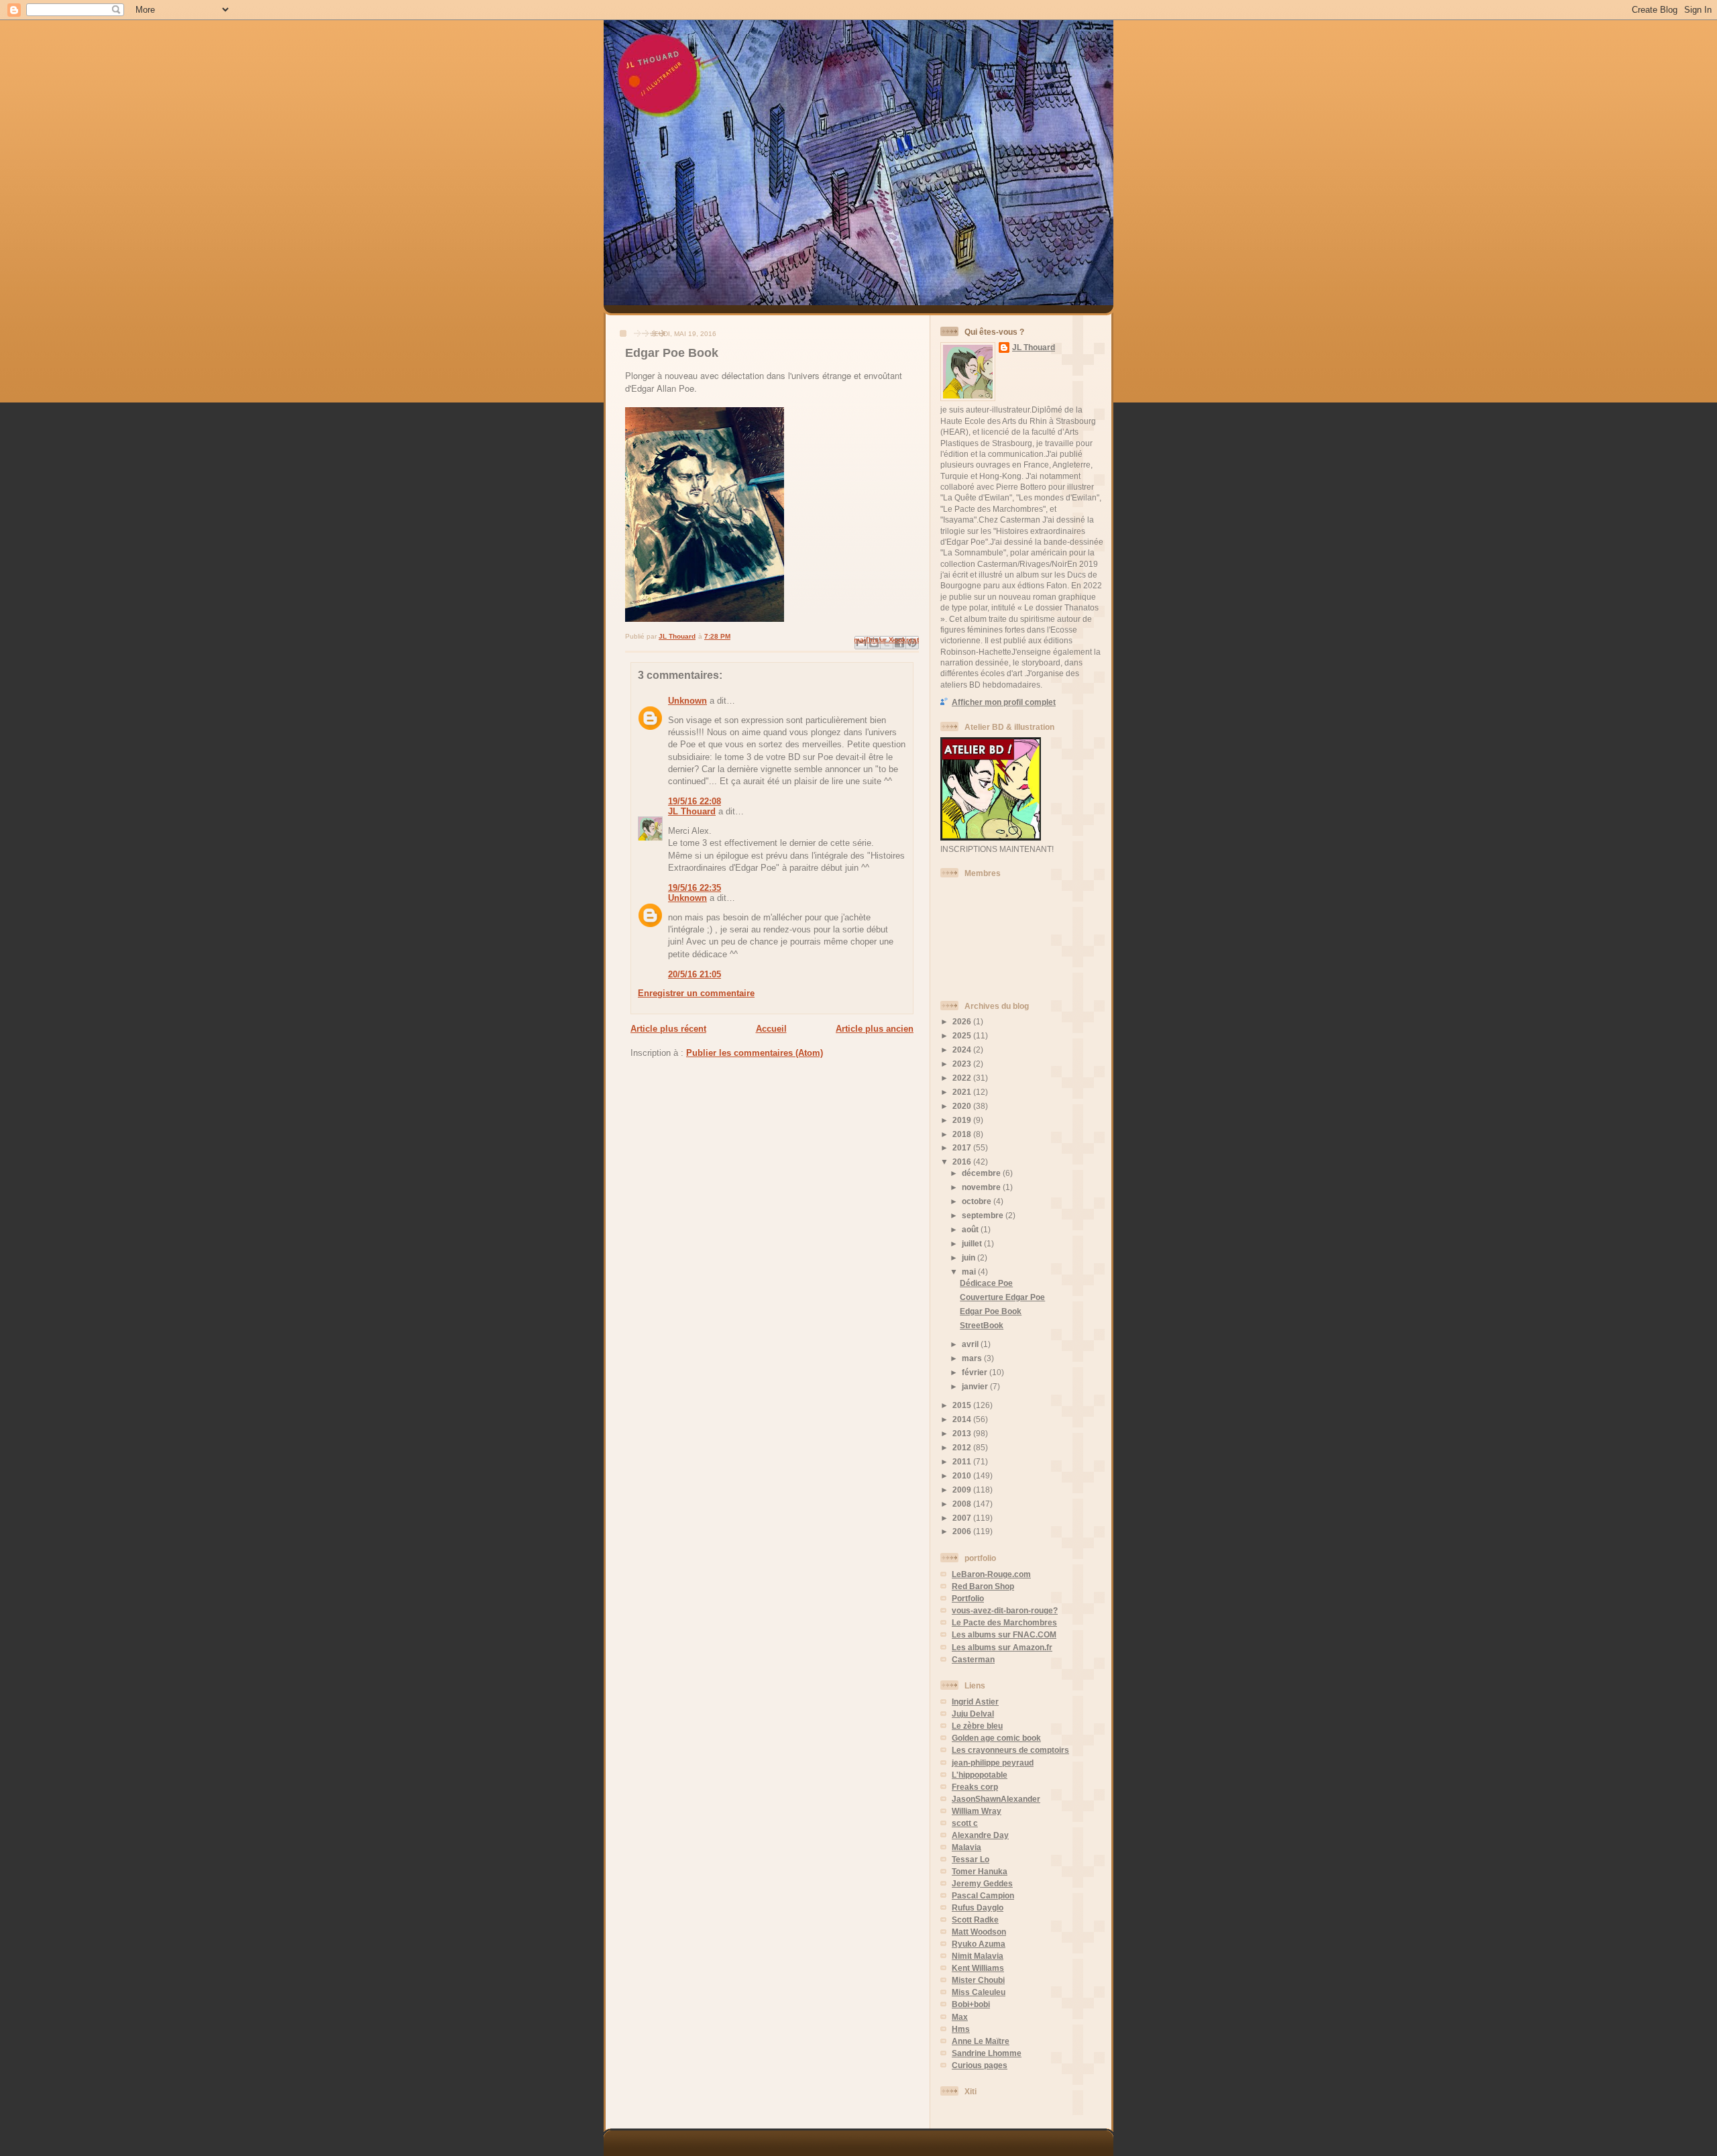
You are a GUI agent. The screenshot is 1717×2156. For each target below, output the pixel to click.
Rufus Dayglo (978, 1907)
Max (960, 2017)
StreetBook (982, 1325)
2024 (963, 1049)
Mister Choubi (978, 1980)
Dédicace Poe (986, 1283)
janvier (976, 1386)
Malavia (966, 1847)
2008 (963, 1504)
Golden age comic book (996, 1738)
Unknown (687, 701)
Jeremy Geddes (982, 1883)
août (971, 1229)
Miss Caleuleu (979, 1992)
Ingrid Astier (975, 1702)
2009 (963, 1490)
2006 (963, 1531)
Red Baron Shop (983, 1586)
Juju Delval (973, 1714)
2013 (963, 1433)
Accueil (771, 1029)
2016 (963, 1162)
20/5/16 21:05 (695, 974)
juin (970, 1257)
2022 (963, 1078)
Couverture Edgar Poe (1002, 1297)
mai (970, 1272)
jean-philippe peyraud (993, 1763)
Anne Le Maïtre (981, 2041)
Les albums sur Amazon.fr (1002, 1647)
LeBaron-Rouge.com (991, 1574)
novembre (982, 1187)
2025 (963, 1035)
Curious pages (980, 2065)
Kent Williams (978, 1968)
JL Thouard (692, 811)
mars (973, 1358)
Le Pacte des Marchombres (1004, 1622)
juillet (973, 1243)
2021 (963, 1092)
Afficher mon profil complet (1004, 702)
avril (971, 1344)
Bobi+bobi (971, 2004)
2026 (963, 1021)
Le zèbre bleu (977, 1726)
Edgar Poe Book (991, 1311)
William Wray (977, 1811)
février (976, 1372)
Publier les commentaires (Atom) (755, 1053)
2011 (963, 1461)
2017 (963, 1147)
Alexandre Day (980, 1835)
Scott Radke (975, 1920)
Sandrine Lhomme (987, 2053)
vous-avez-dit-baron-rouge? (1005, 1610)
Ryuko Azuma (979, 1944)
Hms (961, 2029)
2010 (963, 1475)
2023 (963, 1064)
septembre (984, 1215)
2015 (963, 1405)
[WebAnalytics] (967, 2109)
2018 (963, 1134)
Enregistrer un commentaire (696, 993)
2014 (963, 1419)
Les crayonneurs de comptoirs (1010, 1750)
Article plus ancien (875, 1029)
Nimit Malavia (978, 1956)
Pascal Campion (983, 1895)
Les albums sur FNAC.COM (1004, 1634)
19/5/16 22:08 (695, 801)
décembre (982, 1173)
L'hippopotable (980, 1775)
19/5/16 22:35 (695, 888)
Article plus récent (668, 1029)
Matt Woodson (979, 1932)
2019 (963, 1120)
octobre (978, 1201)
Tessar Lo (971, 1859)
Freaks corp (975, 1787)
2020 (963, 1106)
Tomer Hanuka (980, 1871)
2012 (963, 1447)
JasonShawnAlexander (996, 1799)
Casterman (973, 1659)
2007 (963, 1518)
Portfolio (968, 1598)
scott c (965, 1823)
